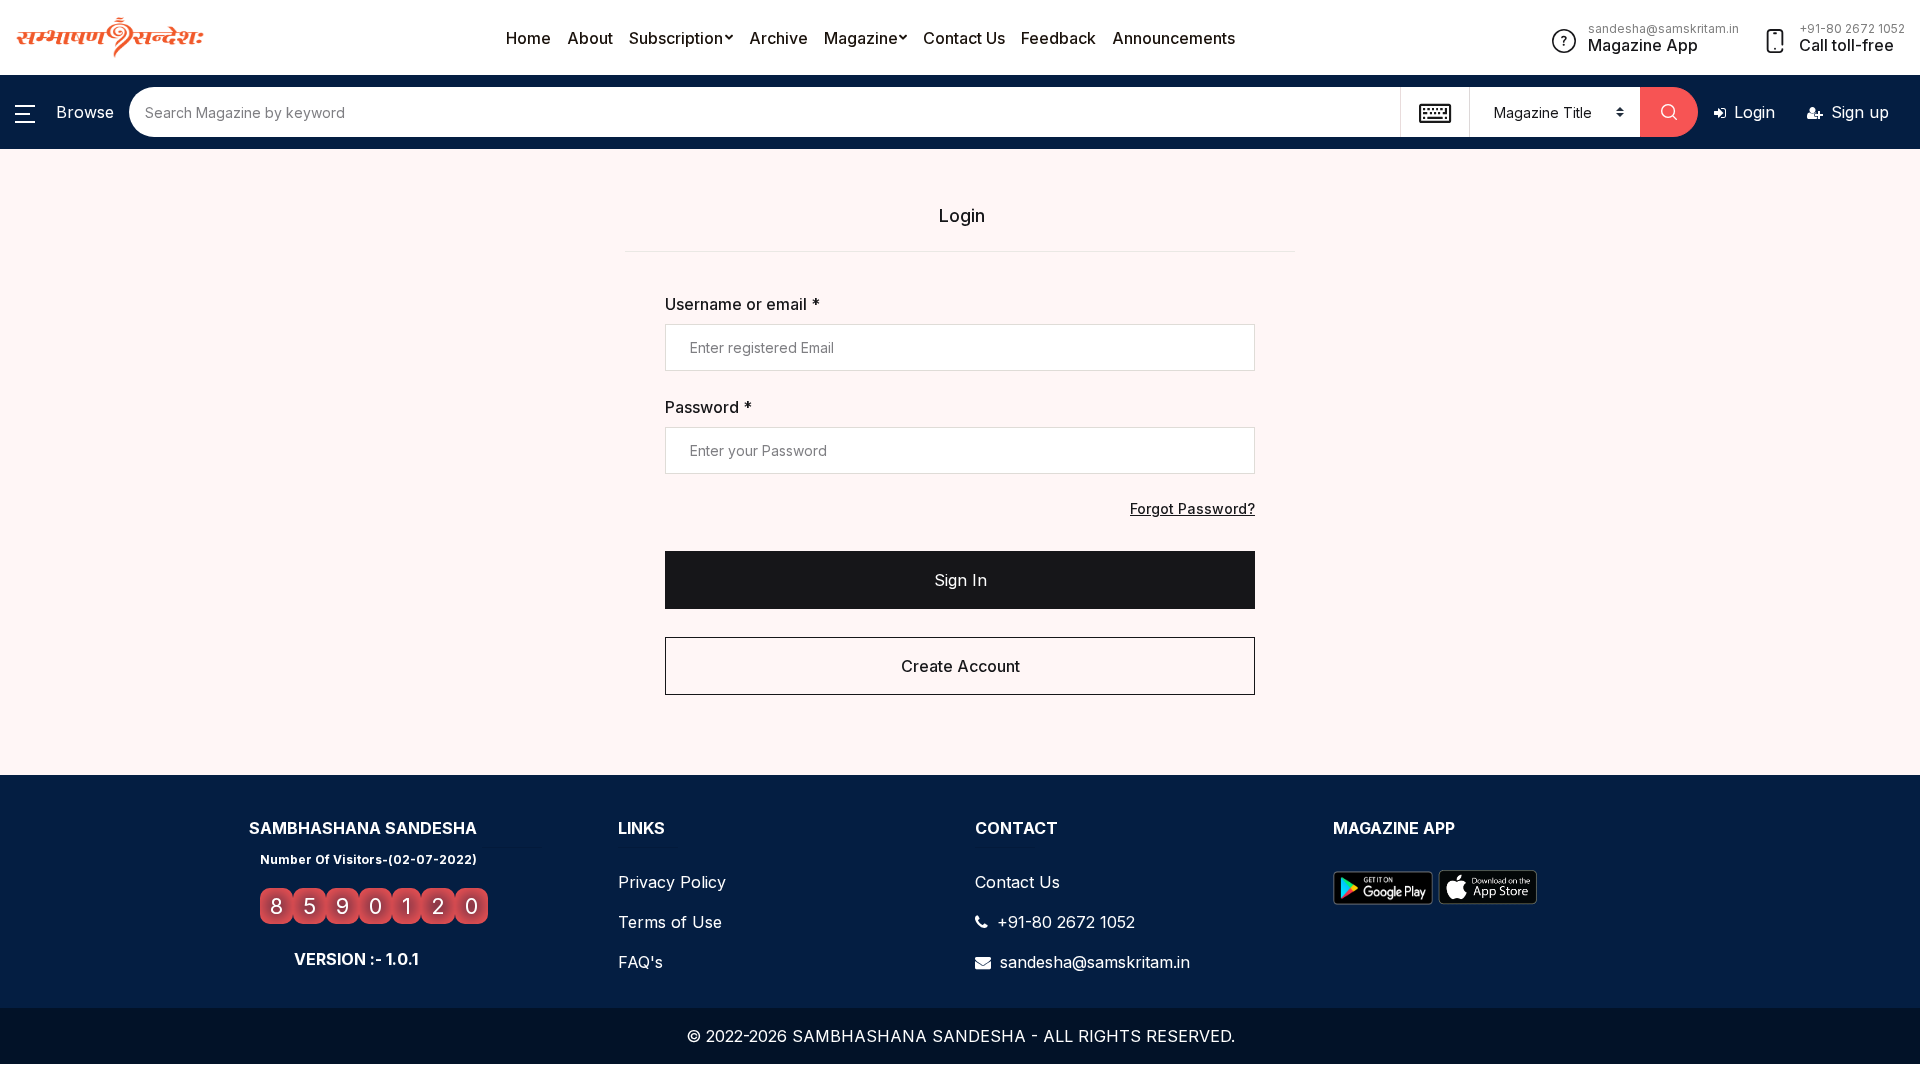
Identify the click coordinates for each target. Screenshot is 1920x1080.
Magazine (861, 38)
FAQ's (640, 962)
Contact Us (964, 38)
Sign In (960, 580)
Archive (778, 38)
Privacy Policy (672, 882)
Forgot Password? (1192, 508)
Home (528, 38)
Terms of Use (670, 922)
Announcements (1173, 38)
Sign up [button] (1860, 112)
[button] (64, 112)
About (590, 38)
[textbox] (1434, 112)
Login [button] (1754, 112)
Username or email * (742, 304)
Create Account (960, 666)
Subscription (676, 38)
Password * (708, 407)
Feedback (1058, 38)
